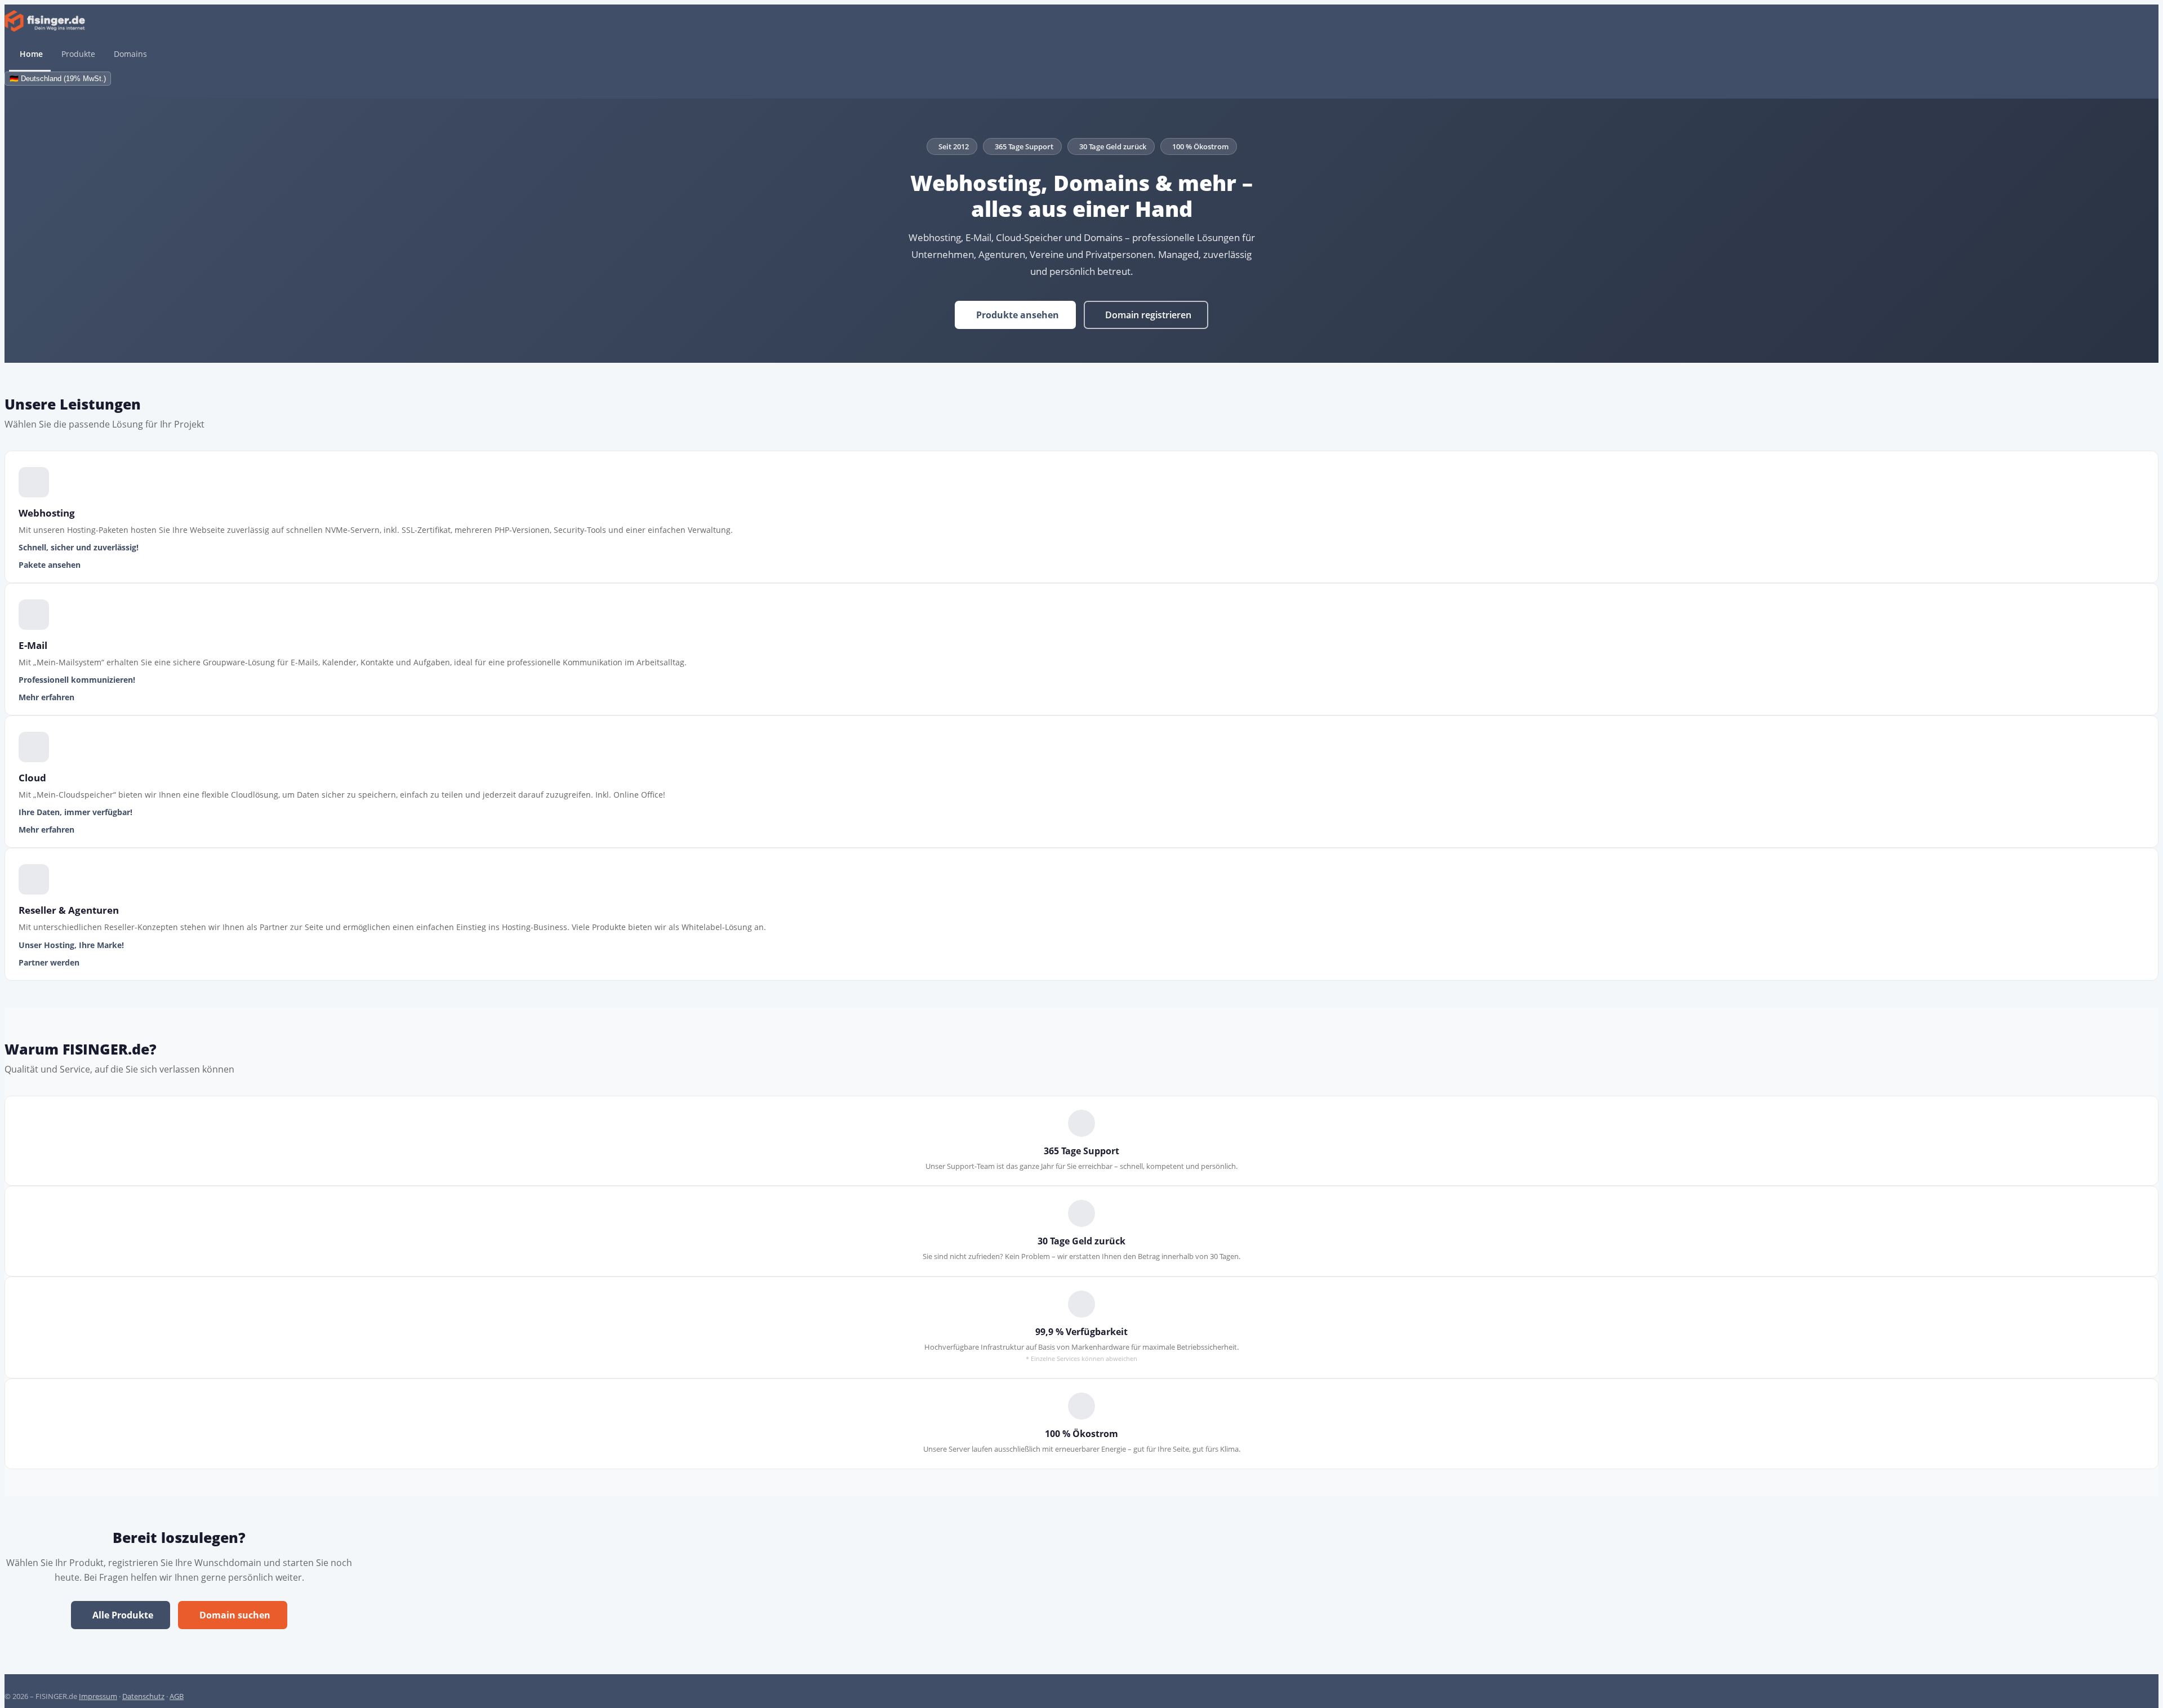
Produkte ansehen (1018, 315)
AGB (177, 1696)
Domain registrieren (1148, 315)
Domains (130, 54)
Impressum (98, 1696)
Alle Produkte (123, 1615)
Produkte (78, 54)
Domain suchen (235, 1615)
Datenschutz (143, 1696)
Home (31, 54)
